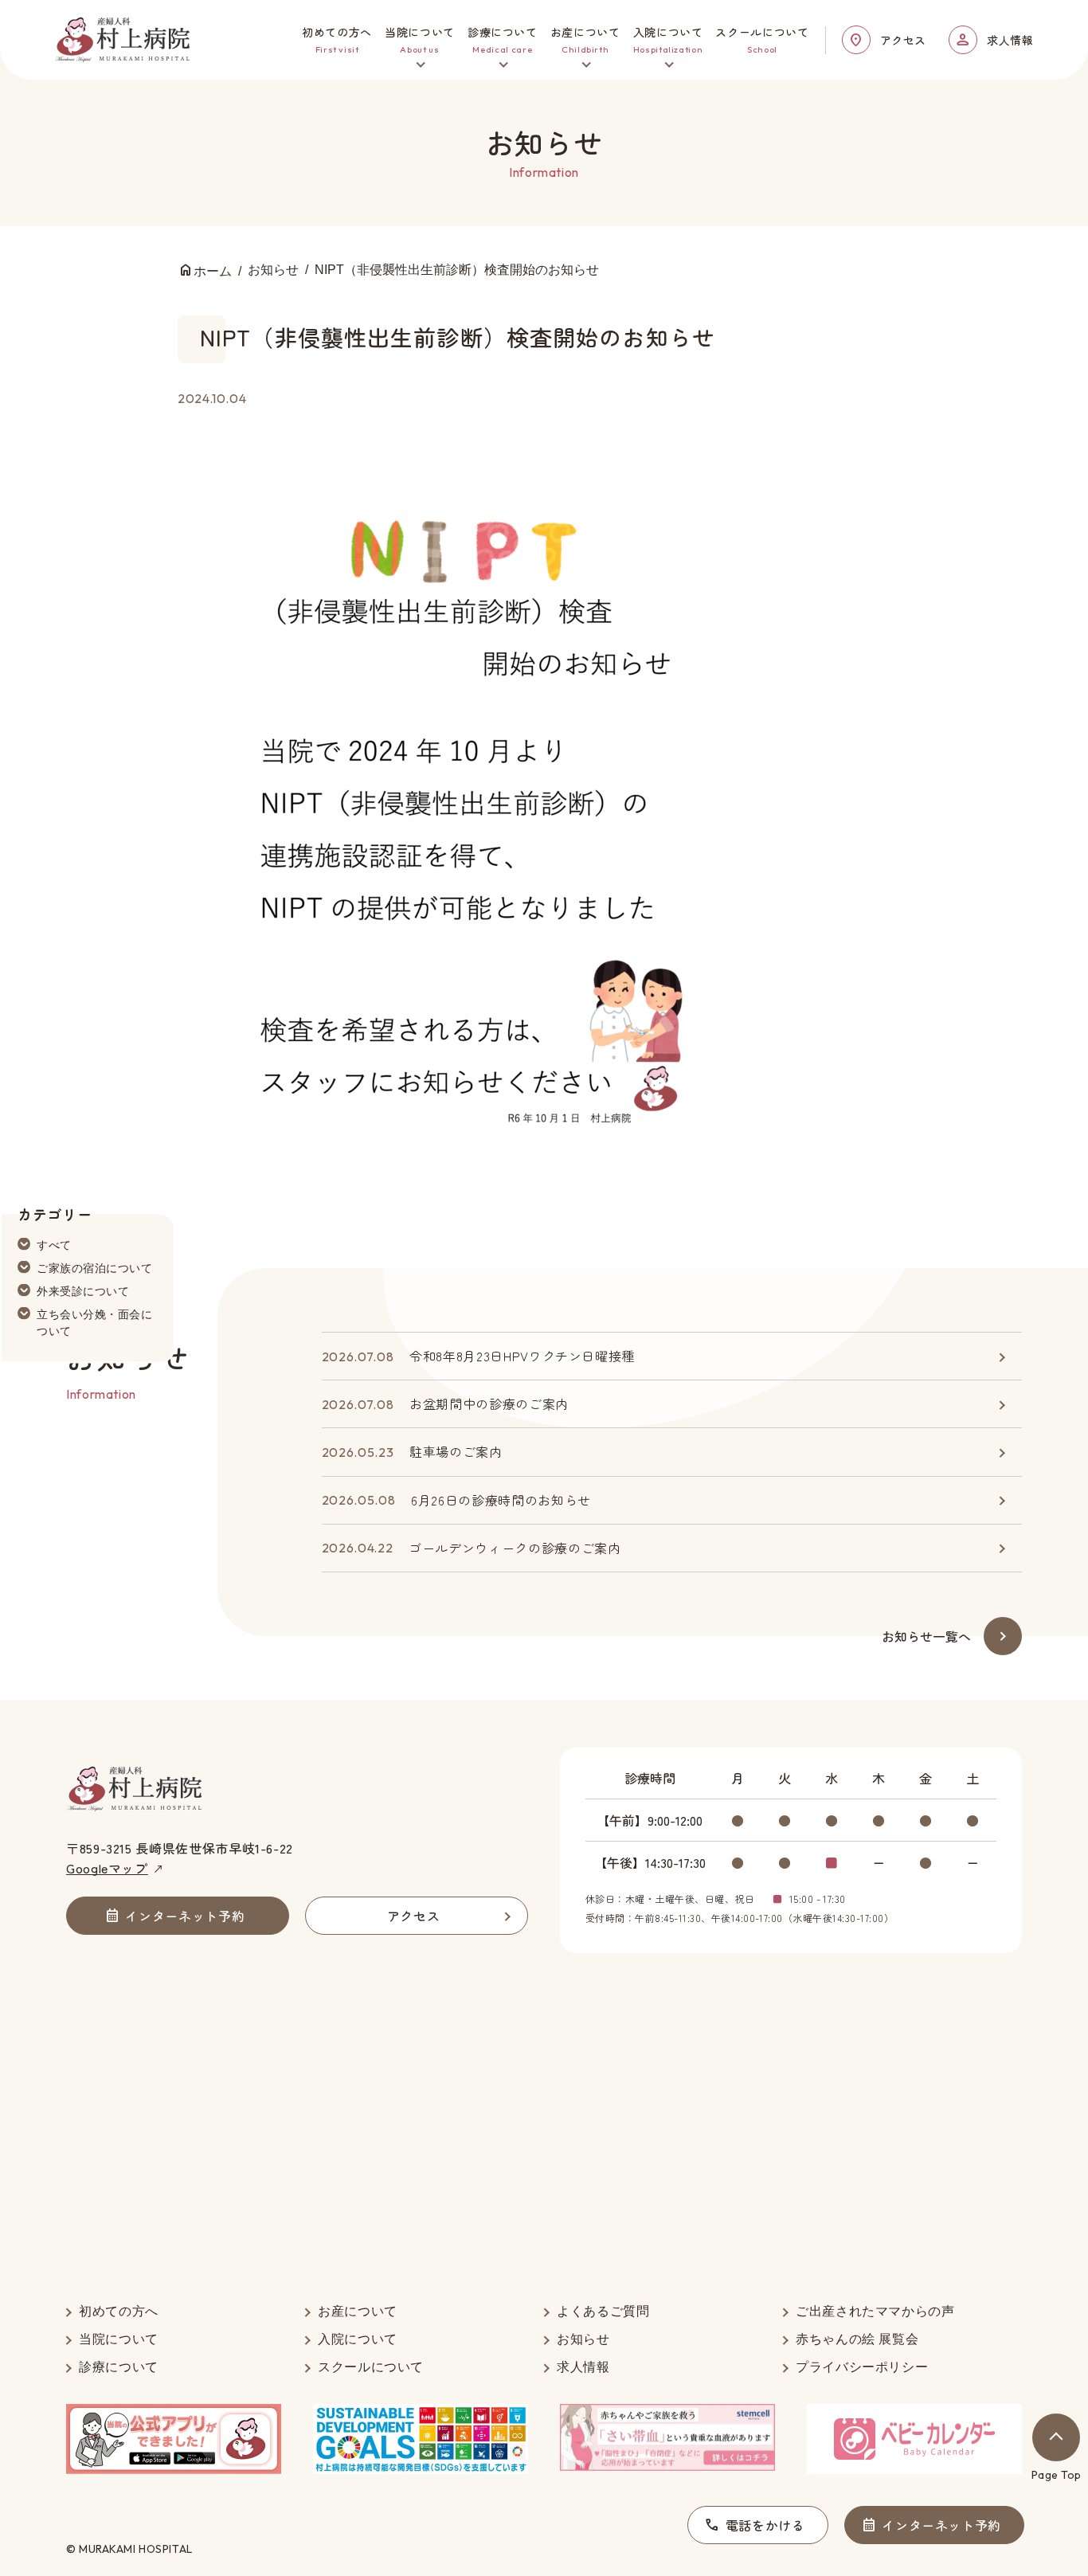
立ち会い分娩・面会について (95, 1323)
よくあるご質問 (603, 2311)
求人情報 (1010, 40)
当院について (119, 2339)
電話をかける (765, 2525)
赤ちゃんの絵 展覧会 (857, 2339)
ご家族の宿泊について (95, 1268)
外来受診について (83, 1291)
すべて (54, 1245)
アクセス (904, 40)
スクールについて (371, 2367)
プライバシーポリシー (862, 2367)
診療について (119, 2367)
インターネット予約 (941, 2525)
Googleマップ (107, 1868)
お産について (358, 2311)
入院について (358, 2339)
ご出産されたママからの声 (875, 2311)
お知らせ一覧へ (926, 1636)
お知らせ (583, 2339)
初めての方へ (119, 2311)
